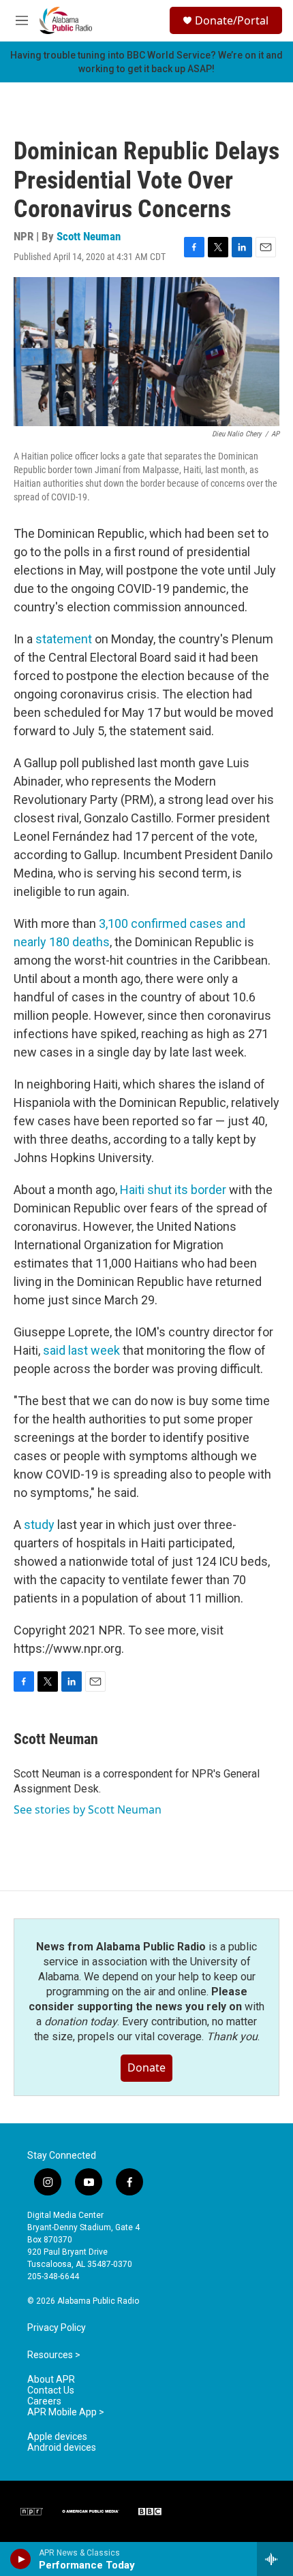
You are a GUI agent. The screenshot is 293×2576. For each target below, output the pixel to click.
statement (64, 639)
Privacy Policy (57, 2328)
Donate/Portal (232, 20)
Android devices (62, 2448)
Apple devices (57, 2437)
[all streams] (275, 2559)
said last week (81, 1350)
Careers (44, 2401)
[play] (21, 2559)
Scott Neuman (89, 236)
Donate (146, 2067)
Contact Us (51, 2390)
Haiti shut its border (173, 1190)
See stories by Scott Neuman (88, 1809)
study (39, 1525)
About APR (51, 2380)
